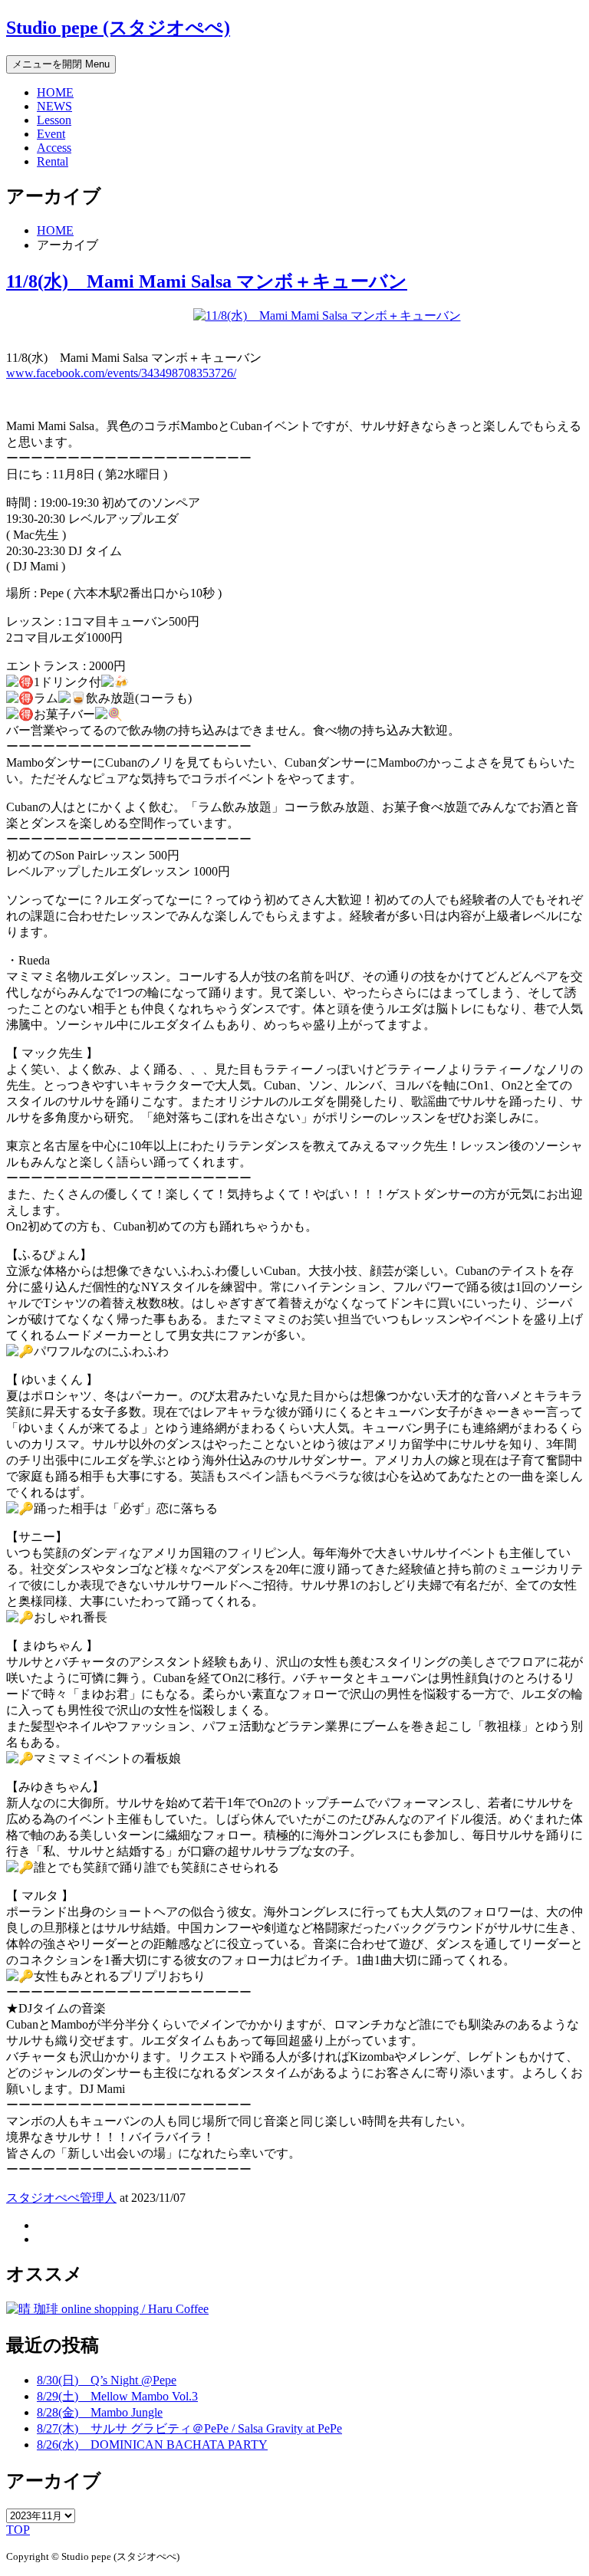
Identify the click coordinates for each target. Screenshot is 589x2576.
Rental (53, 161)
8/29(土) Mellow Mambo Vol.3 (117, 2396)
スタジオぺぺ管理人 (61, 2198)
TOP (18, 2530)
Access (54, 148)
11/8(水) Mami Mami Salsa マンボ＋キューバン (207, 281)
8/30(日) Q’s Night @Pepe (107, 2380)
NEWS (54, 106)
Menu (61, 64)
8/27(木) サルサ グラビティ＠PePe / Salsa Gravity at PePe (189, 2428)
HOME (55, 92)
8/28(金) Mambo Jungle (100, 2412)
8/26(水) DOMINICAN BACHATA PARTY (152, 2445)
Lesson (54, 120)
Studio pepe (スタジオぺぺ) (118, 28)
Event (51, 134)
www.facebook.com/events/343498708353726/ (121, 373)
